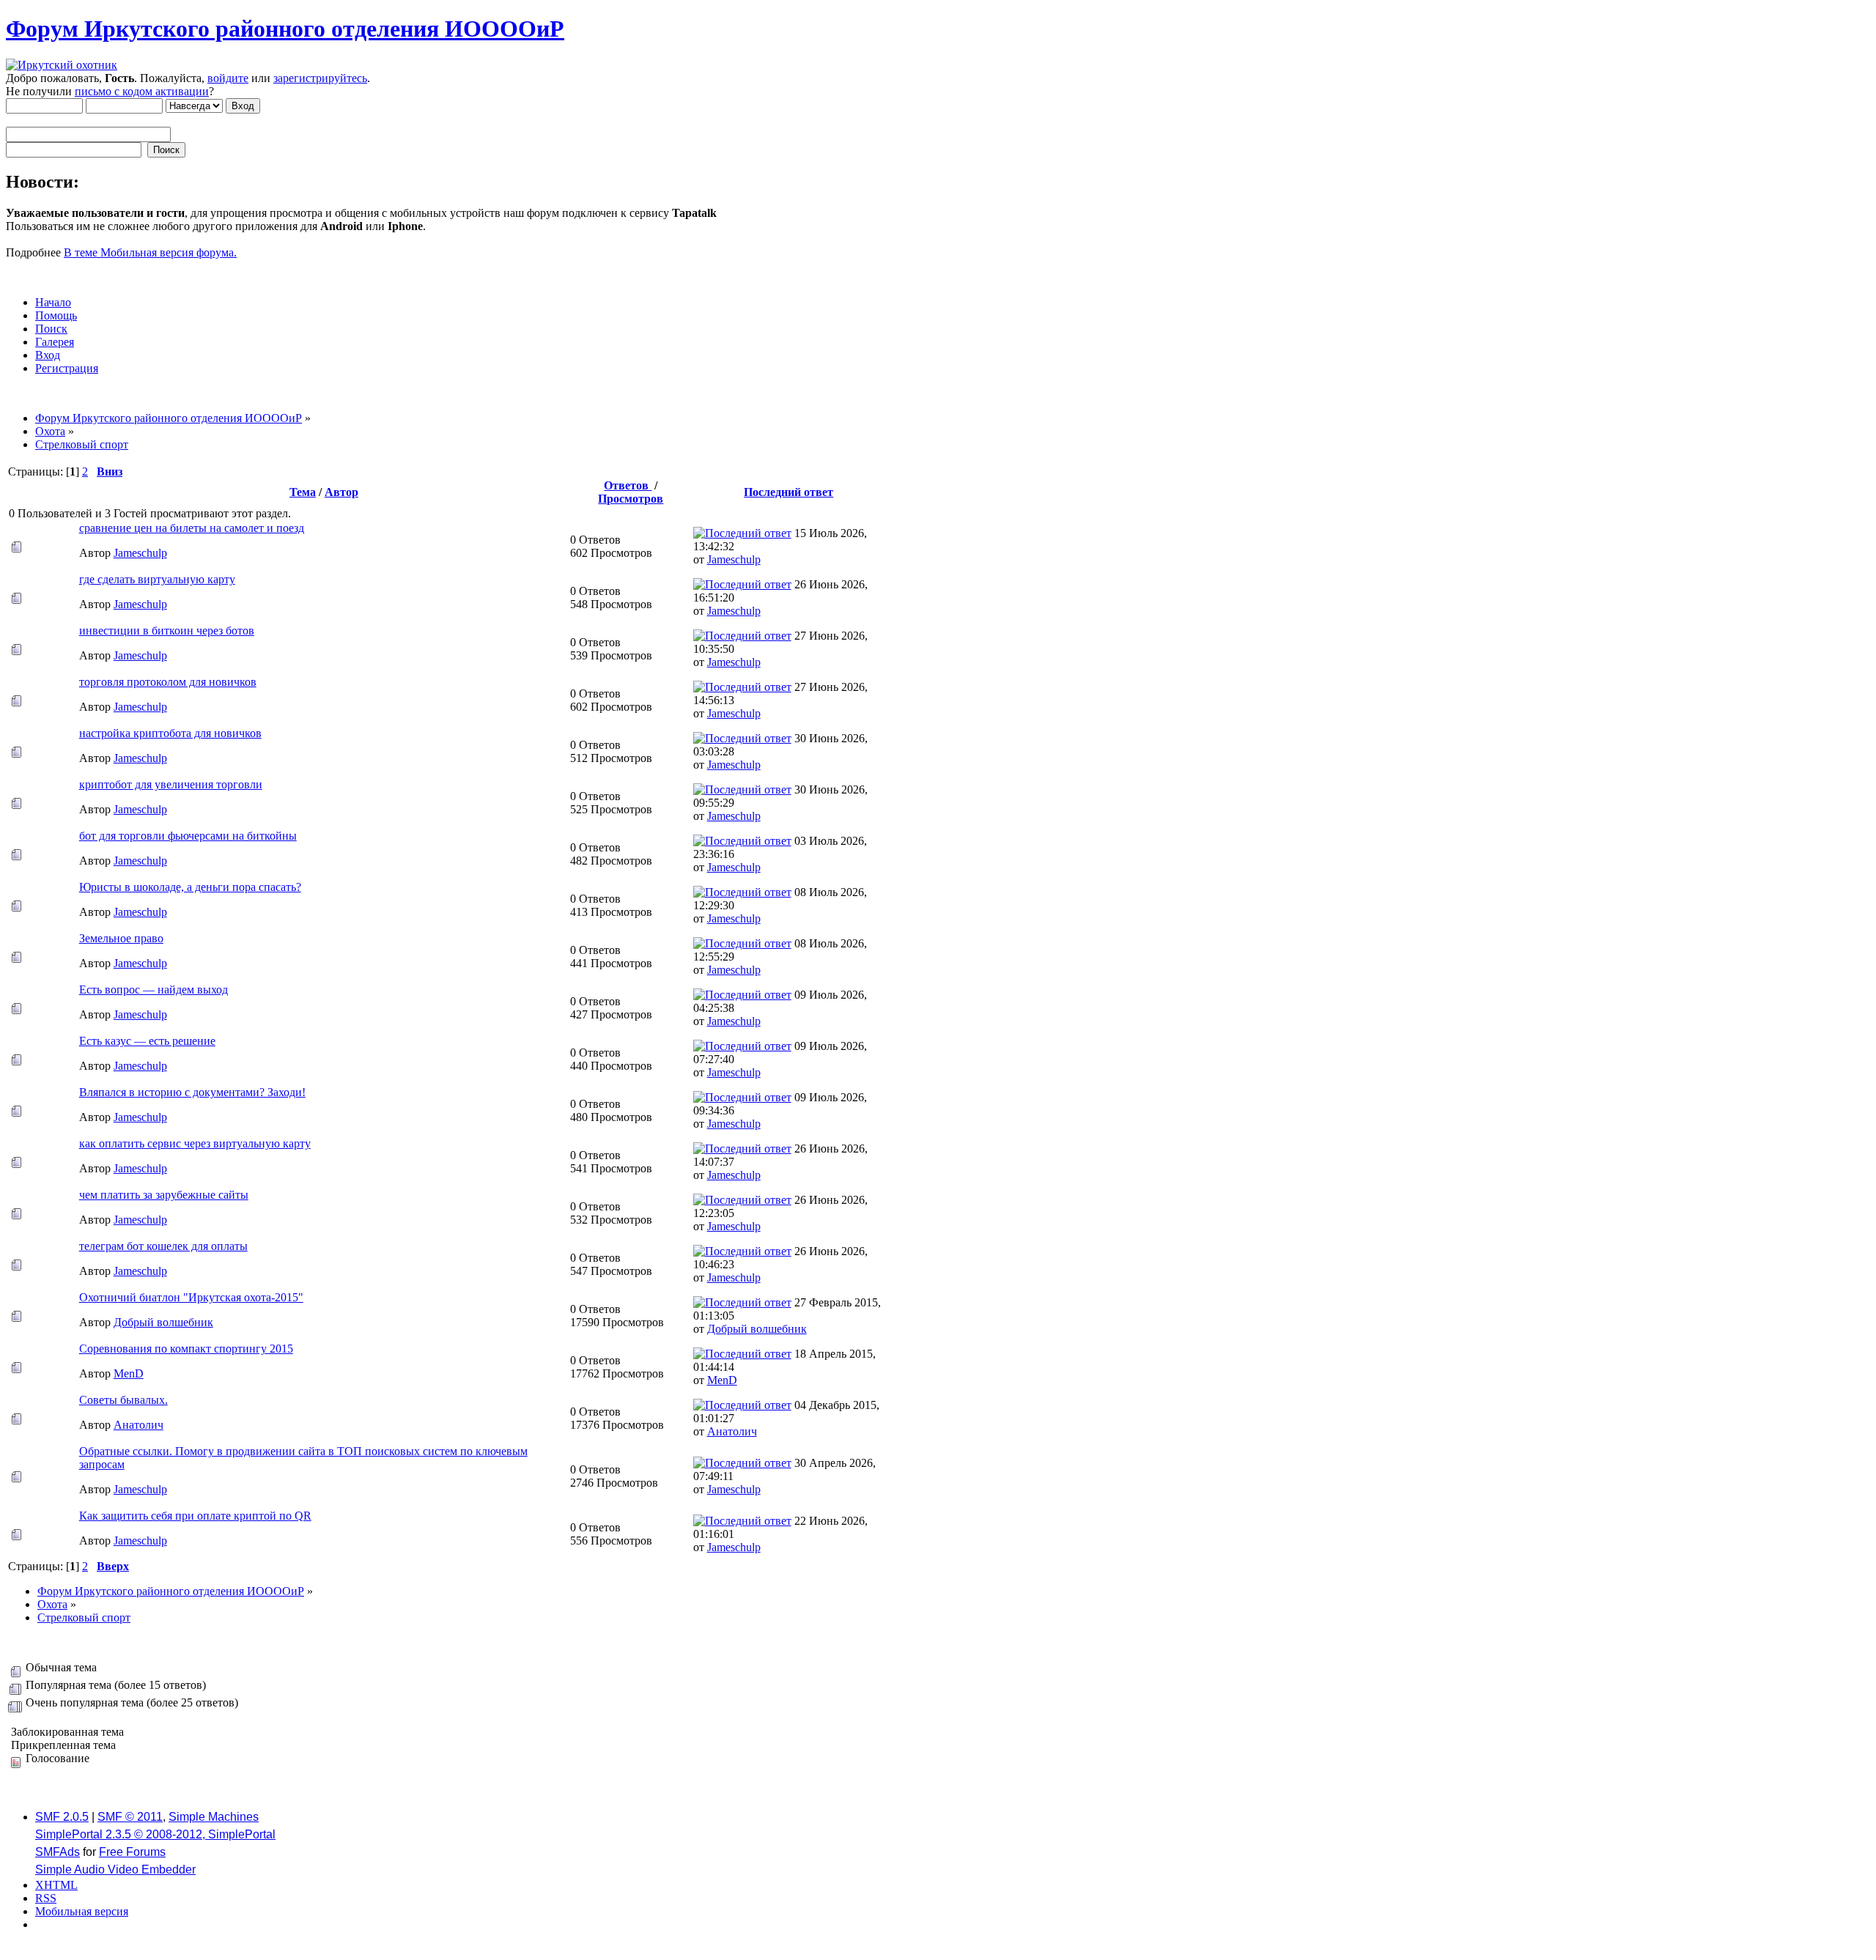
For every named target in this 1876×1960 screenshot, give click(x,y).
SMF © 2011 (130, 1817)
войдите (228, 78)
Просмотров (631, 499)
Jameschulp (140, 553)
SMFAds (58, 1852)
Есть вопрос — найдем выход (154, 990)
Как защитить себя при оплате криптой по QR (195, 1516)
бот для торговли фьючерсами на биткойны (188, 836)
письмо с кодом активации (142, 91)
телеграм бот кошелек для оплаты (163, 1246)
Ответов (628, 485)
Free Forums (132, 1852)
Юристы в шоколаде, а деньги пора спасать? (190, 887)
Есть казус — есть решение (147, 1041)
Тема (303, 492)
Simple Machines (214, 1817)
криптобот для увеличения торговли (171, 784)
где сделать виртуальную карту (157, 579)
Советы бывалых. (123, 1400)
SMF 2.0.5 (62, 1817)
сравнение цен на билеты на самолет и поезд (192, 528)
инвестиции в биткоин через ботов (167, 630)
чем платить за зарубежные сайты (164, 1195)
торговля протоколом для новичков (168, 682)
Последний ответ (789, 492)
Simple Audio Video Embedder (115, 1870)
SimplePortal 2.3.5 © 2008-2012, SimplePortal (155, 1834)
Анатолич (139, 1425)
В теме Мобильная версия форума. (150, 252)
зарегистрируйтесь (320, 78)
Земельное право (121, 938)
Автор (341, 492)
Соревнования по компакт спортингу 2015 (186, 1349)
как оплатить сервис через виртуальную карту (195, 1143)
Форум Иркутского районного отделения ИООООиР (285, 29)
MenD (129, 1373)
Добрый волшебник (163, 1322)
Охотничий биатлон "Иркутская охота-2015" (191, 1297)
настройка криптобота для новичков (170, 733)
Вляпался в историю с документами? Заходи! (192, 1092)
